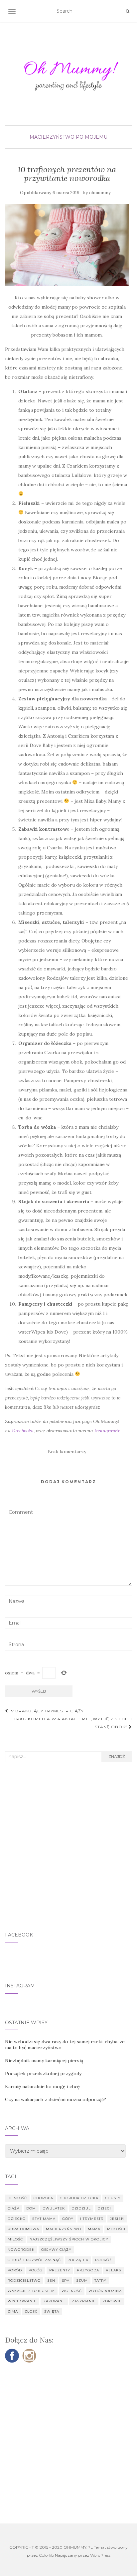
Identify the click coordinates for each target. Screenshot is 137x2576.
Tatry (100, 2281)
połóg (36, 2270)
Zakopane (54, 2301)
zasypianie (84, 2301)
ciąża (14, 2208)
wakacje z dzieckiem (31, 2291)
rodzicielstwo (24, 2281)
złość (31, 2311)
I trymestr (92, 2219)
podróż (104, 2260)
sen (51, 2281)
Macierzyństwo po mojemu (68, 137)
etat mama (44, 2219)
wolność (72, 2291)
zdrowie (112, 2301)
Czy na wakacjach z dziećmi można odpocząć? (56, 2099)
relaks (113, 2270)
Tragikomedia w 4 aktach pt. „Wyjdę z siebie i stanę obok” (73, 1723)
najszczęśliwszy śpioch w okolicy (69, 2239)
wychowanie (22, 2301)
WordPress (100, 2555)
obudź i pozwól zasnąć (34, 2260)
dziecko (17, 2219)
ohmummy (100, 193)
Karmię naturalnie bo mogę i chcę (42, 2086)
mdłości (116, 2229)
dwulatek (54, 2208)
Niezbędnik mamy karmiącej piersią (44, 2061)
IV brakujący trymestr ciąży (46, 1711)
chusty (113, 2198)
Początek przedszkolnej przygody (43, 2074)
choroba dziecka (79, 2198)
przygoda (88, 2270)
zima (13, 2311)
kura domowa (23, 2229)
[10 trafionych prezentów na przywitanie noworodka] (67, 245)
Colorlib (46, 2555)
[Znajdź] (128, 11)
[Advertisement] (68, 1847)
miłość (15, 2239)
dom (31, 2208)
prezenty (60, 2270)
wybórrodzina (105, 2291)
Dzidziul (81, 2208)
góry (68, 2219)
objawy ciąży (56, 2250)
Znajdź (117, 1756)
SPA (66, 2281)
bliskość (17, 2198)
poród (15, 2270)
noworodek (21, 2250)
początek (78, 2260)
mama (94, 2229)
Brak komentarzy (67, 1452)
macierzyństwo (64, 2229)
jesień (117, 2219)
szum (82, 2281)
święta (52, 2311)
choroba (43, 2198)
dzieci (104, 2208)
